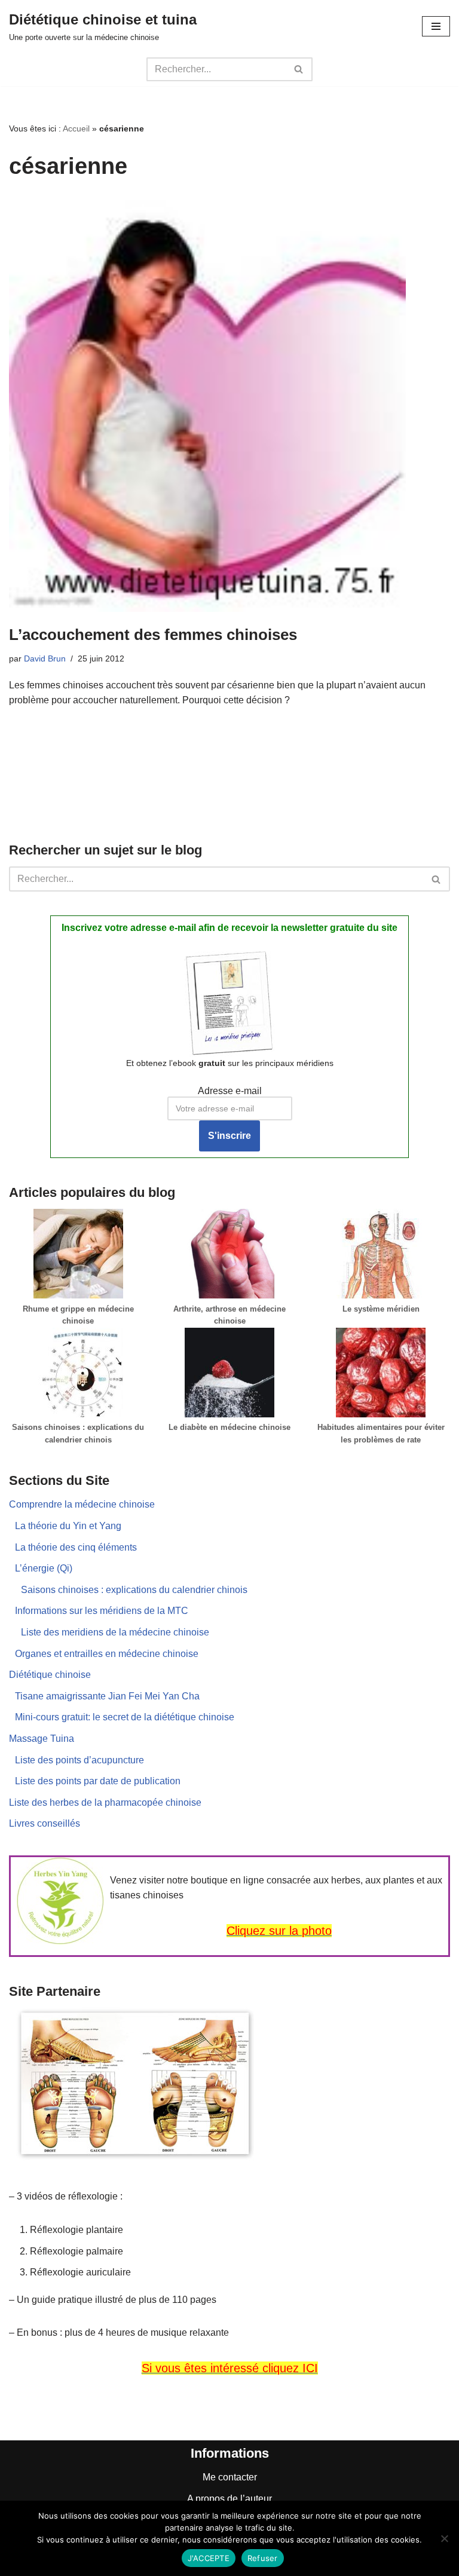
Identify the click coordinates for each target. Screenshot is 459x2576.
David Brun (45, 658)
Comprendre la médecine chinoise (82, 1504)
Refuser (263, 2558)
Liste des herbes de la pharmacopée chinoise (105, 1802)
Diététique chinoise (50, 1675)
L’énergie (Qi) (44, 1568)
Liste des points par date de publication (98, 1781)
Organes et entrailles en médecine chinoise (107, 1654)
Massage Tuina (42, 1739)
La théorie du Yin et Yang (68, 1526)
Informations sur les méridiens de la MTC (102, 1611)
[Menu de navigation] (436, 26)
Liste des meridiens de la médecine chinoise (115, 1632)
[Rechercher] (299, 69)
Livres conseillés (45, 1823)
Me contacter (230, 2477)
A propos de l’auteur (229, 2499)
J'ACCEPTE (209, 2558)
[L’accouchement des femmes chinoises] (229, 405)
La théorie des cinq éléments (76, 1547)
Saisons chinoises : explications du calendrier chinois (134, 1590)
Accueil (76, 128)
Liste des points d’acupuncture (79, 1760)
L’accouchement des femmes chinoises (153, 635)
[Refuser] (444, 2538)
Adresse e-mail (230, 1091)
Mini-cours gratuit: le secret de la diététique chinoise (125, 1717)
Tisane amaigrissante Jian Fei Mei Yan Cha (107, 1696)
